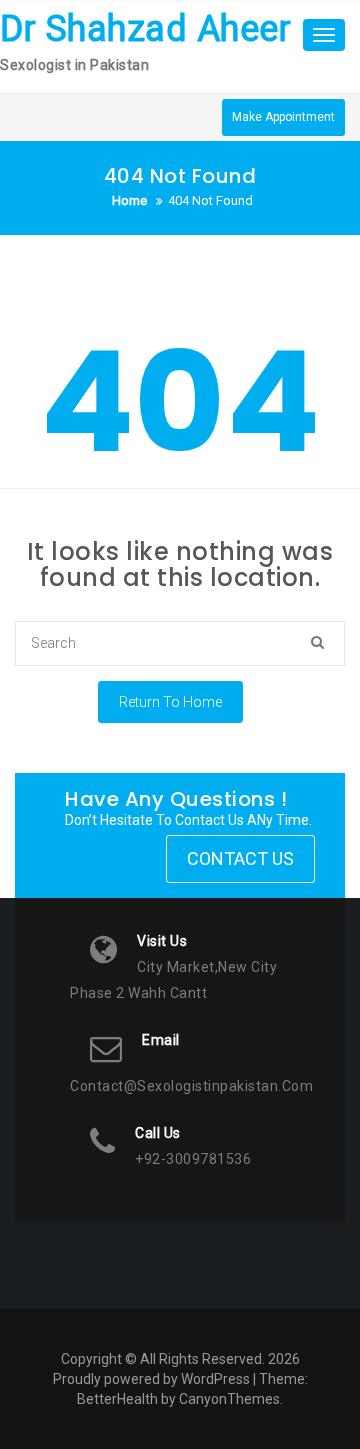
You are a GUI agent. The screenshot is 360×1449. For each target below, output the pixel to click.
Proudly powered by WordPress (151, 1379)
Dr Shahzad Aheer (145, 29)
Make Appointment (283, 117)
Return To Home (170, 702)
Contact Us (240, 858)
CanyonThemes (229, 1399)
